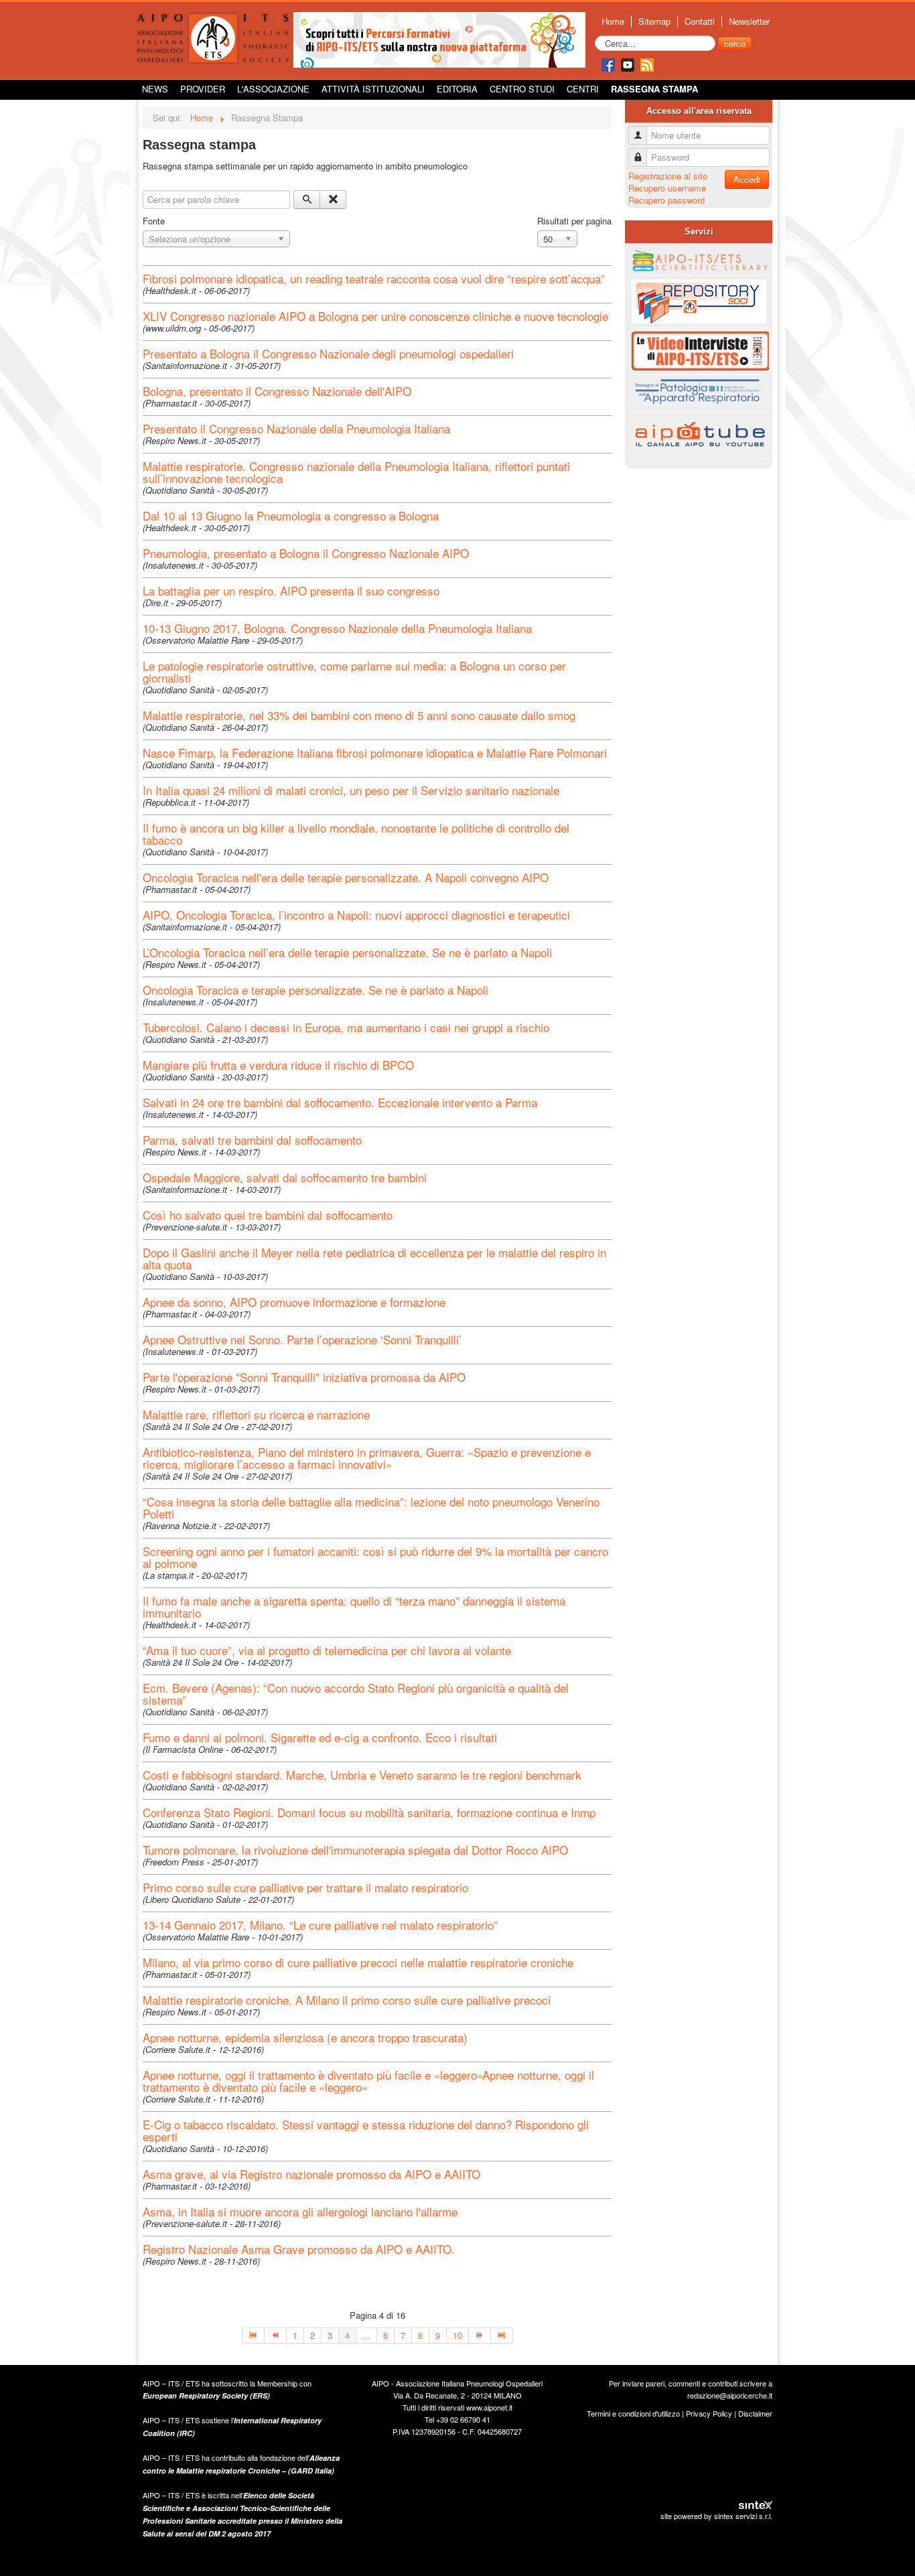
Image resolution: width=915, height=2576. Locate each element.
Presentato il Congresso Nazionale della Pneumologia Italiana (296, 428)
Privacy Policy (709, 2413)
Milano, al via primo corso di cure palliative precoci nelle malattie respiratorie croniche (358, 1962)
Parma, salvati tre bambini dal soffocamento (252, 1140)
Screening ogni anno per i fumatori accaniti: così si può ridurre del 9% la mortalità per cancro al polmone (375, 1557)
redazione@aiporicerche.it (730, 2395)
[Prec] (276, 2336)
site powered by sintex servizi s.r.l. (716, 2516)
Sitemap (654, 21)
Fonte (154, 221)
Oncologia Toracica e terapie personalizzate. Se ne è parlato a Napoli (315, 990)
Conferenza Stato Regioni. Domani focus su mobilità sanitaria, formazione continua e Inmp (369, 1812)
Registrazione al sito (668, 176)
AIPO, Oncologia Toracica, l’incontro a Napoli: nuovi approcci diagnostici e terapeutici (356, 915)
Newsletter (749, 21)
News (155, 89)
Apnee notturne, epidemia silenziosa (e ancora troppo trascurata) (305, 2037)
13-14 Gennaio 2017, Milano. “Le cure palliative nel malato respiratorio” (320, 1925)
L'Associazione (273, 89)
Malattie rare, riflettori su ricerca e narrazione (256, 1414)
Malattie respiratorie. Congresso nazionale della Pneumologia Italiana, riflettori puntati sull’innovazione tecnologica (356, 472)
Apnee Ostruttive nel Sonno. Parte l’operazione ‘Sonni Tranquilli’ (302, 1339)
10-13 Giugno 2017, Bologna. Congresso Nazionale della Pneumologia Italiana (337, 628)
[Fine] (502, 2336)
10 (457, 2335)
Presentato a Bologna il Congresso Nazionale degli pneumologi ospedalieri (328, 353)
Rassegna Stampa (654, 89)
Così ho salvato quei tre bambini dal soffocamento (268, 1215)
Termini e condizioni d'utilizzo (633, 2413)
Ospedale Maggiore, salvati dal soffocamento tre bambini (285, 1177)
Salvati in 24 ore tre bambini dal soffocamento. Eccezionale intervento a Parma (340, 1102)
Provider (203, 89)
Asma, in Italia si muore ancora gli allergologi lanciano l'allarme (300, 2211)
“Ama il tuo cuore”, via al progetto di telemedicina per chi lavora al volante (327, 1650)
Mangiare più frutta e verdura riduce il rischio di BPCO (278, 1065)
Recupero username (667, 188)
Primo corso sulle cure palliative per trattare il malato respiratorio (305, 1887)
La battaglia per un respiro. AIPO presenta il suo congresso (291, 590)
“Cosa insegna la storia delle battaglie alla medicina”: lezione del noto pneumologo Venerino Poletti (371, 1507)
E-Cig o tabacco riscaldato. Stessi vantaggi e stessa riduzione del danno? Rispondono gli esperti (366, 2130)
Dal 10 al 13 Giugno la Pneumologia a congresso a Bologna (291, 515)
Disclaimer (755, 2413)
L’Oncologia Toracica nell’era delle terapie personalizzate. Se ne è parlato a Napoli (347, 952)
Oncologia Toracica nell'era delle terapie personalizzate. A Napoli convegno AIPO (346, 877)
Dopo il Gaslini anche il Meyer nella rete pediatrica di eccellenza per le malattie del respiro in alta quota (374, 1258)
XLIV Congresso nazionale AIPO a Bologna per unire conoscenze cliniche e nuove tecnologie (375, 316)
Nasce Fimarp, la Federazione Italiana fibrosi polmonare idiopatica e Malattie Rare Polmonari (375, 753)
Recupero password (666, 200)
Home (613, 21)
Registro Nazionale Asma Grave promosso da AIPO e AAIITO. (299, 2249)
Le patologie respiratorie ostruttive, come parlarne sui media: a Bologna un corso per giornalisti (354, 671)
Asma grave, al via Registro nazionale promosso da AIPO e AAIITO (311, 2174)
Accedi (747, 179)
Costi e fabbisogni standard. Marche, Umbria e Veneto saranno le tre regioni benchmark (362, 1775)
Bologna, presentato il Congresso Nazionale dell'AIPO (277, 391)
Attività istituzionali (373, 89)
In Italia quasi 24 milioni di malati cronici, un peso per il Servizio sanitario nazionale (351, 790)
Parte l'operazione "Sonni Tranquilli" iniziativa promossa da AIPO (304, 1377)
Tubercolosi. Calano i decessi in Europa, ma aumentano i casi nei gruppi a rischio (346, 1027)
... (366, 2335)
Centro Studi (522, 89)
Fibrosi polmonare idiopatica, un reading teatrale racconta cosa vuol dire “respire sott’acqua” (374, 278)
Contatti (700, 21)
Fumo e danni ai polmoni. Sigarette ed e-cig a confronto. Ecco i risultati (320, 1737)
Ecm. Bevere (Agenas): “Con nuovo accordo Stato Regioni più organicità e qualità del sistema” (356, 1694)
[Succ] (480, 2336)
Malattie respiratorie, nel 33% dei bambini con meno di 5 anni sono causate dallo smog (359, 715)
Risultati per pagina (574, 221)
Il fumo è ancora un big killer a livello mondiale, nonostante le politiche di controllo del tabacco (356, 834)
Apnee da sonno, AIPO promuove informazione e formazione (294, 1302)
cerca (735, 43)
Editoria (457, 89)
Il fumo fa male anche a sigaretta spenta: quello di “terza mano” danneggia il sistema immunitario (354, 1606)
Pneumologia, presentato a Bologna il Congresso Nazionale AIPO (306, 553)
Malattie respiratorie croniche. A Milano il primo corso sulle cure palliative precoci (347, 2000)
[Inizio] (253, 2336)
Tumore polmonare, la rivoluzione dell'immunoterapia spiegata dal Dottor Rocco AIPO (355, 1850)
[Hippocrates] (439, 39)
